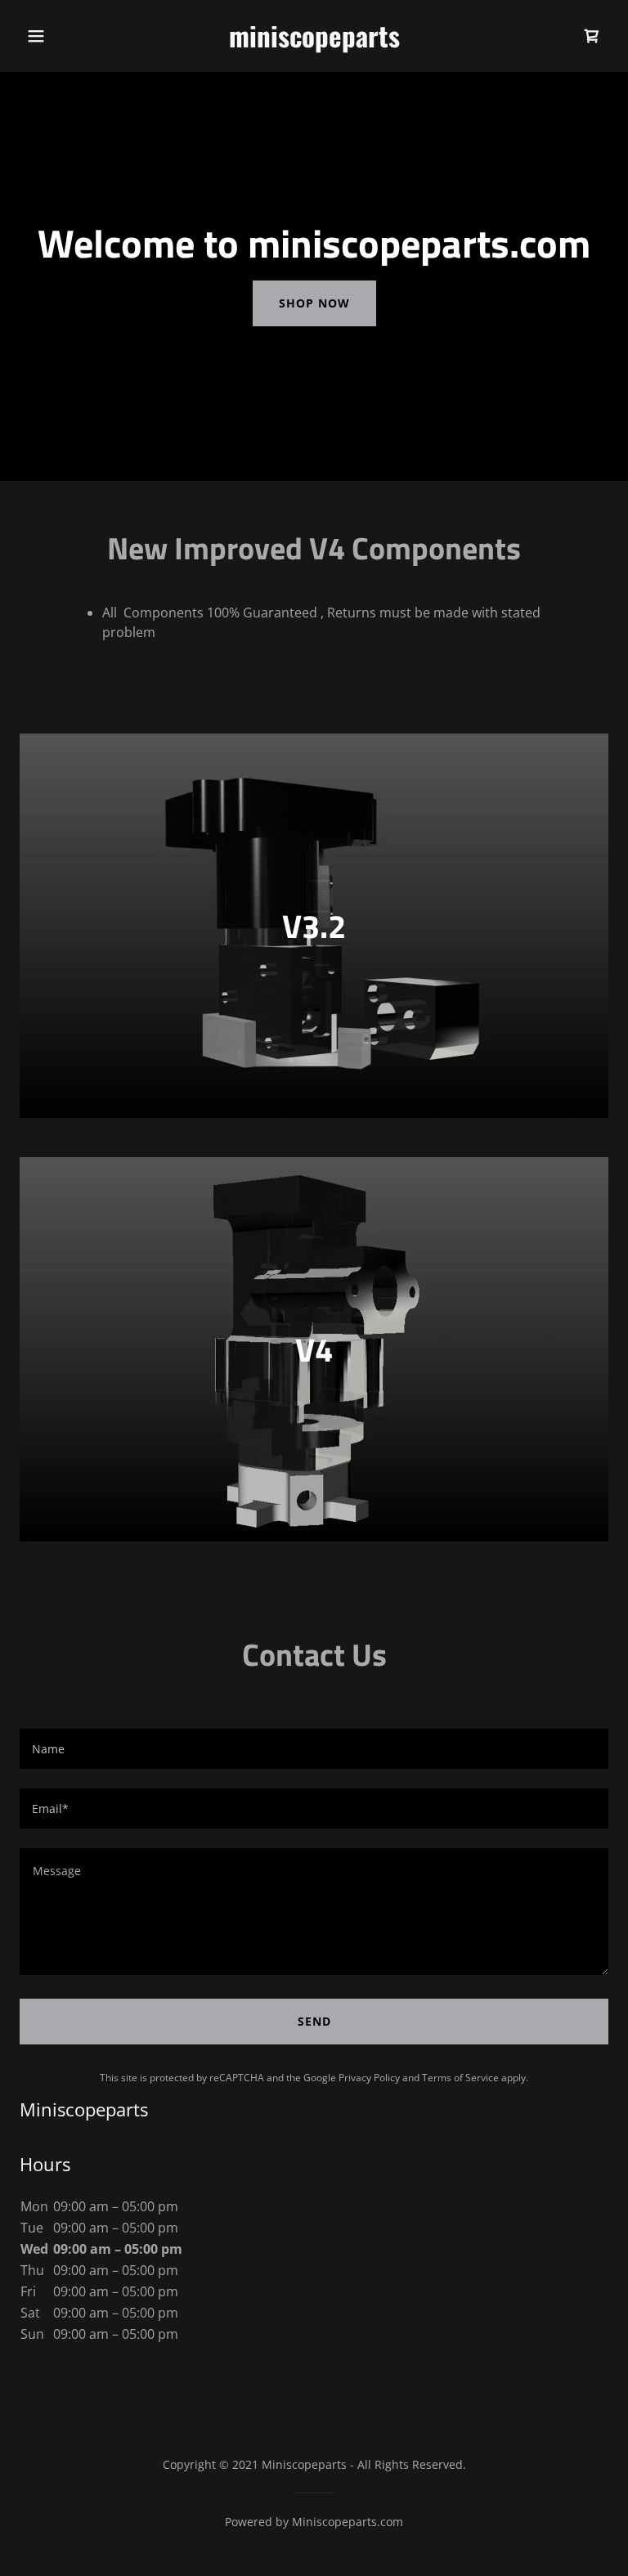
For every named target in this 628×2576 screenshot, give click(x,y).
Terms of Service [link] (460, 2078)
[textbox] (314, 1749)
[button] (36, 36)
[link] (314, 43)
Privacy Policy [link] (369, 2078)
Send (314, 2021)
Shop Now (314, 303)
